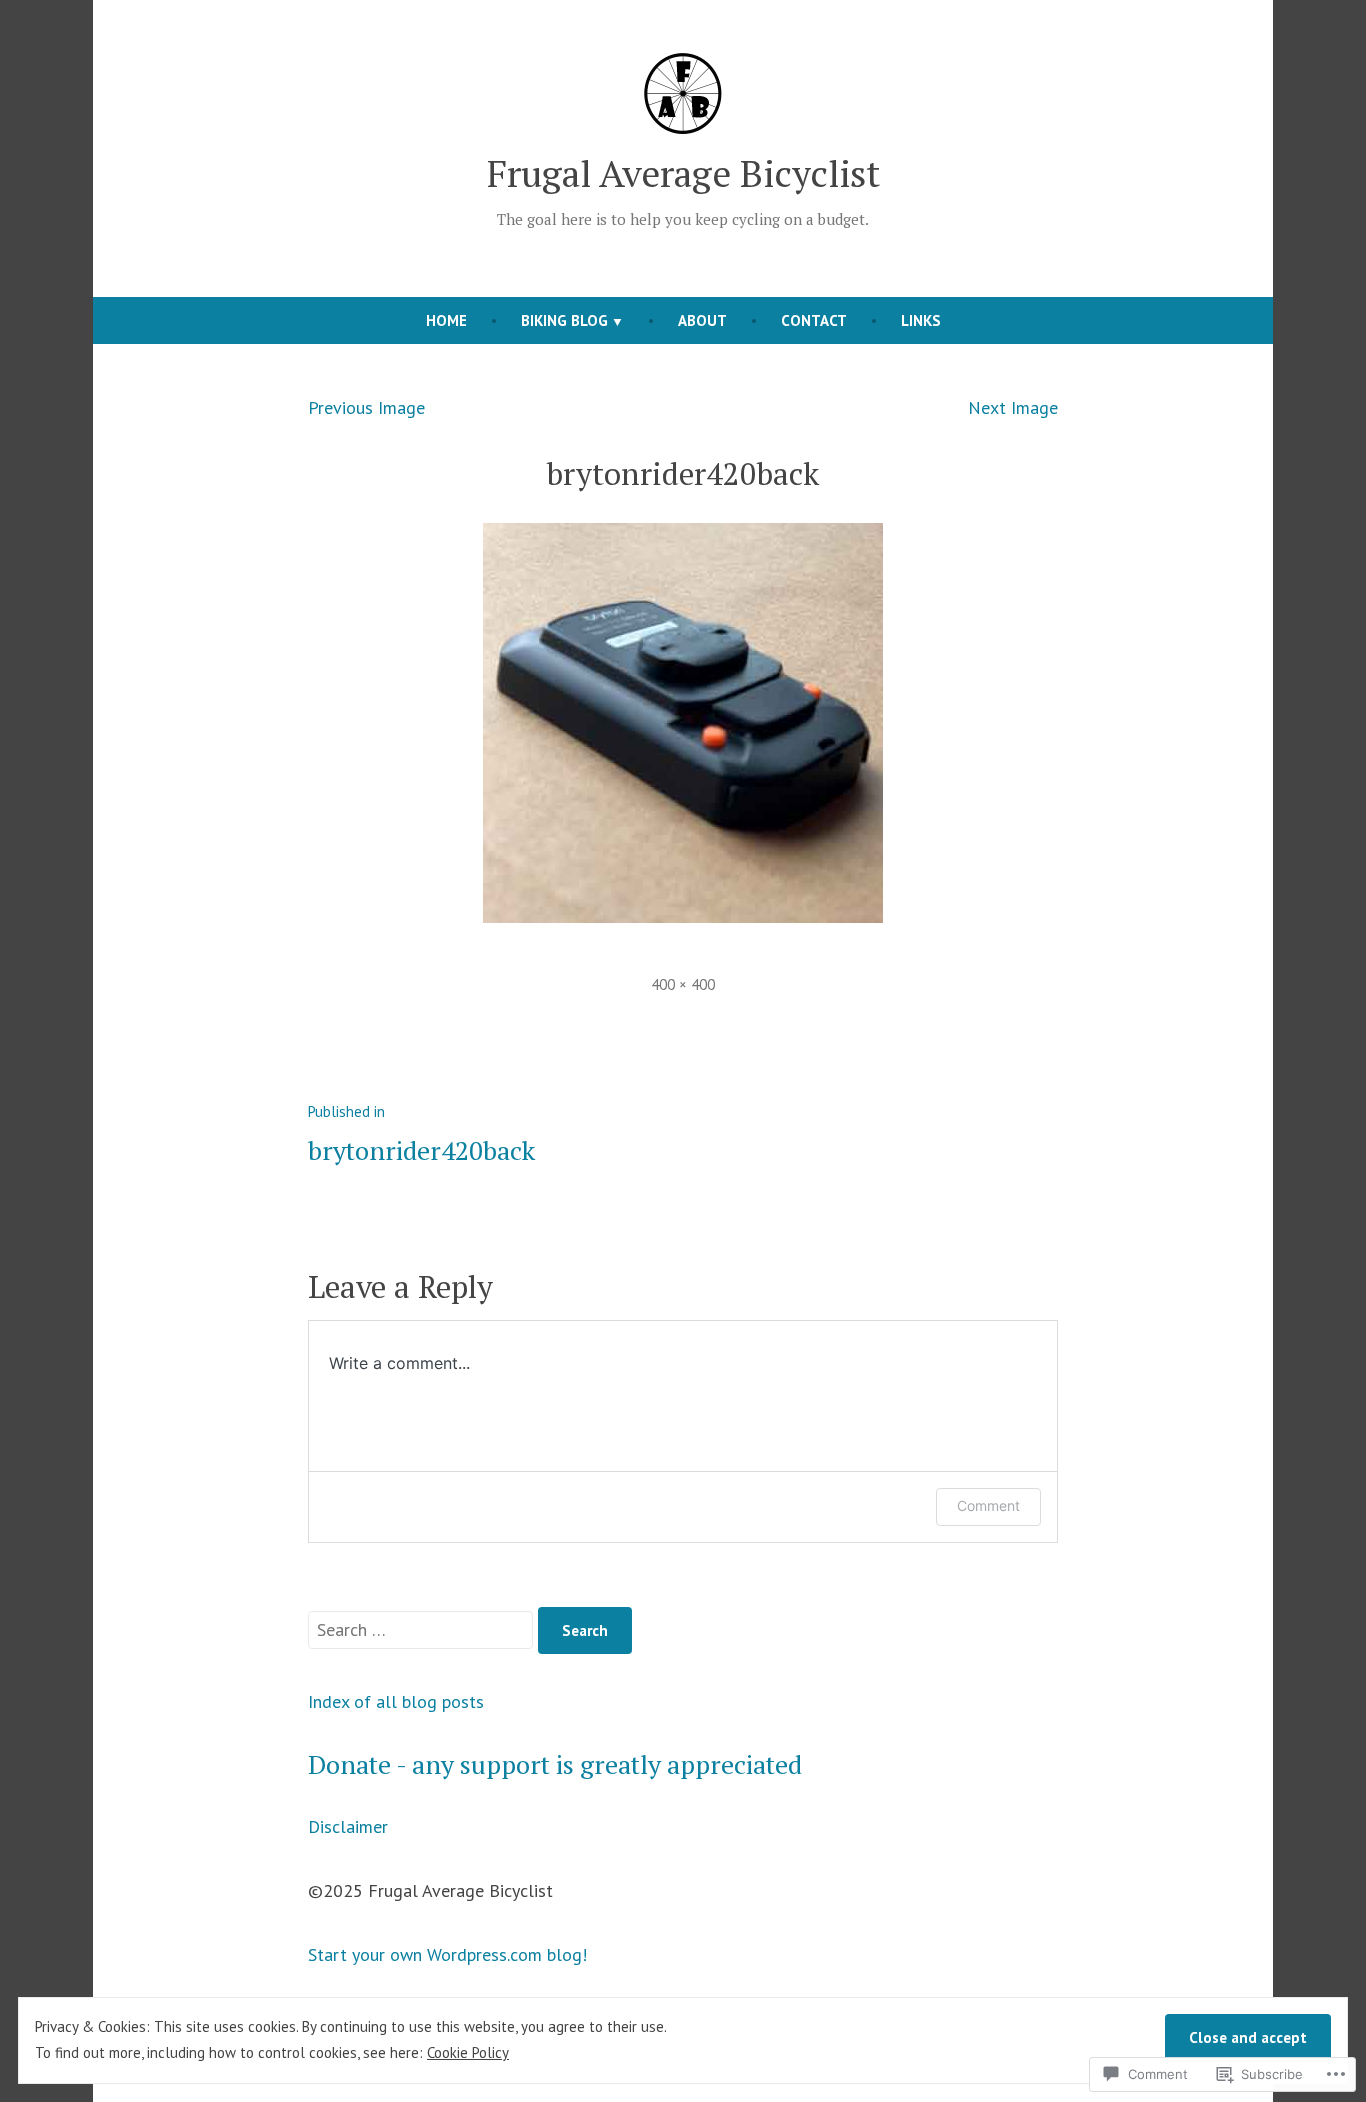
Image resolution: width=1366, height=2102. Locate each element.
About (702, 320)
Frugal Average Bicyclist (683, 173)
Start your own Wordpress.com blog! (447, 1954)
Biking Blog (564, 320)
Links (921, 320)
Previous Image (366, 407)
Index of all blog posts (396, 1701)
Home (446, 320)
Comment (988, 1505)
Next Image (1013, 407)
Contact (814, 320)
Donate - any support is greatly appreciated (555, 1764)
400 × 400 (683, 984)
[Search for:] (423, 1629)
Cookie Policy (468, 2052)
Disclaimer (348, 1826)
